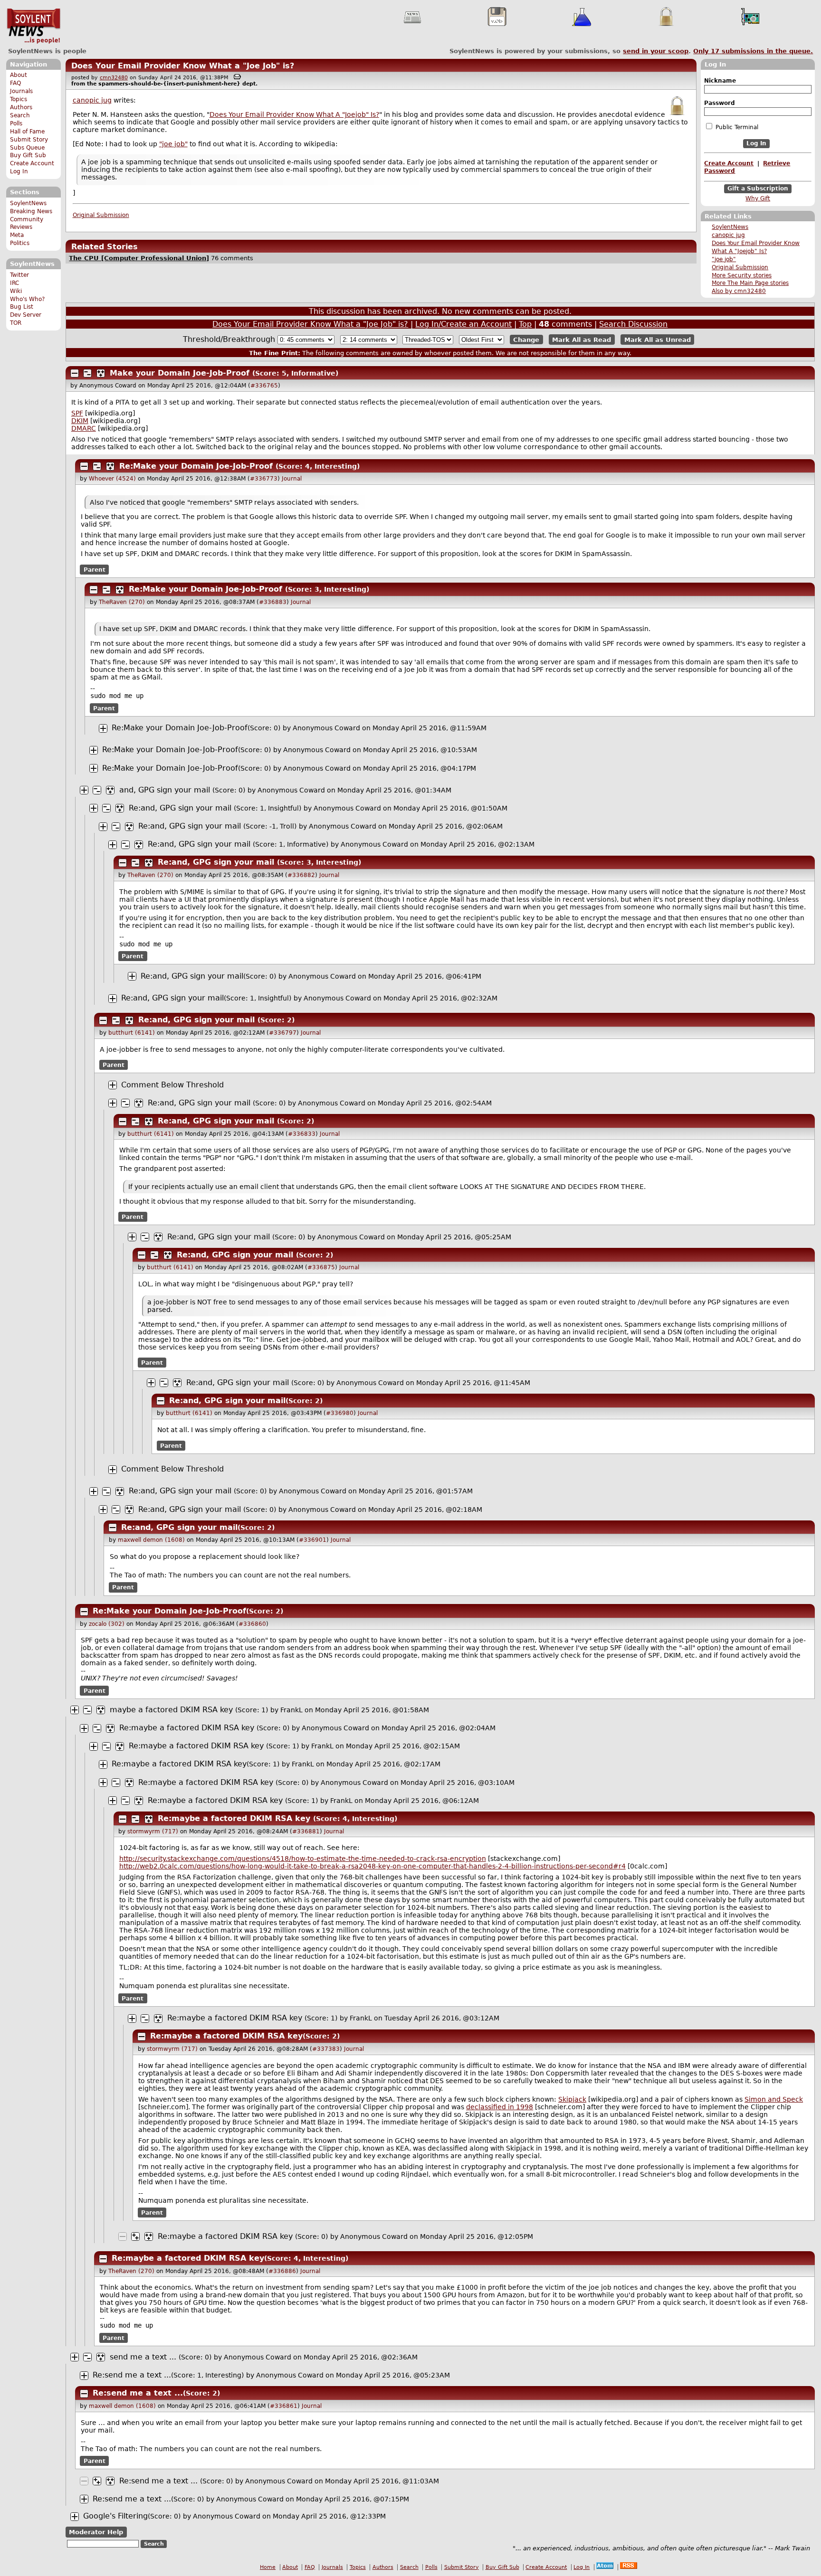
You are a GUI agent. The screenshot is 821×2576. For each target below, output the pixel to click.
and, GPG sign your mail (165, 790)
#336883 (273, 602)
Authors (21, 107)
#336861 (284, 2406)
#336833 (302, 1134)
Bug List (22, 307)
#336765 (264, 386)
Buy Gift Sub (28, 155)
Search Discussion (633, 324)
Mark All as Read (582, 340)
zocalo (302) (107, 1624)
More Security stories (742, 275)
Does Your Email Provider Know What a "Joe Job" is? (183, 66)
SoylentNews (33, 26)
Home (268, 2567)
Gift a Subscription (758, 189)
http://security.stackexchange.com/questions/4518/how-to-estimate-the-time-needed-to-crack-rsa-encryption (303, 1859)
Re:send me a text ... (132, 2375)
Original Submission (740, 267)
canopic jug (728, 235)
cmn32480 (114, 78)
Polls (16, 123)
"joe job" (724, 259)
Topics (19, 99)
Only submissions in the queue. (753, 51)
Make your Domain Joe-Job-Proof (180, 373)
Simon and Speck (774, 2099)
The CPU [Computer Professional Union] (139, 258)
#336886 (282, 2271)
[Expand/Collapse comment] (75, 373)
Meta (17, 235)
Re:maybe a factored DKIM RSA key (187, 1728)
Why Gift (758, 198)
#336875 (321, 1267)
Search (20, 115)
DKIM (80, 421)
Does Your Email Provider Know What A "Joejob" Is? (294, 114)
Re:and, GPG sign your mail (180, 808)
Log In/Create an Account (463, 324)
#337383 (326, 2049)
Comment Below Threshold (172, 1085)
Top (525, 324)
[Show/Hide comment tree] (87, 373)
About (19, 75)
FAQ (15, 83)
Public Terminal (736, 127)
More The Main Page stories (750, 283)
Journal (292, 479)
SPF (77, 413)
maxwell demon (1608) (151, 1540)
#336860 (252, 1624)
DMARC (84, 428)
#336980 (340, 1413)
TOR (16, 323)
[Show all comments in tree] (101, 373)
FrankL (291, 1710)
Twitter (19, 275)
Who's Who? (27, 299)
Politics (20, 243)
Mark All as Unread (658, 340)
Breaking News (31, 211)
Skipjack (572, 2099)
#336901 (313, 1540)
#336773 (264, 479)
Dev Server (26, 315)
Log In (19, 171)
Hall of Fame (27, 132)
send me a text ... (143, 2357)
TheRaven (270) (122, 602)
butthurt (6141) (132, 1033)
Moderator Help (96, 2532)
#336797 (283, 1033)
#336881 (306, 1831)
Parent (95, 569)
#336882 (301, 875)
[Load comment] (113, 1085)
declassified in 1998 (500, 2107)
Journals (21, 91)
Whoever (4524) (112, 479)
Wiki (16, 291)
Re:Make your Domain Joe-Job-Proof (196, 466)
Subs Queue (27, 148)
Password (720, 103)
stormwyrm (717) (153, 1831)
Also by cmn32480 (739, 291)
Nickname (720, 81)
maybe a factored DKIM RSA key (171, 1710)
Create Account (32, 163)
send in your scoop (656, 51)
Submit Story (29, 140)
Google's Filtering (115, 2516)
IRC (14, 283)
